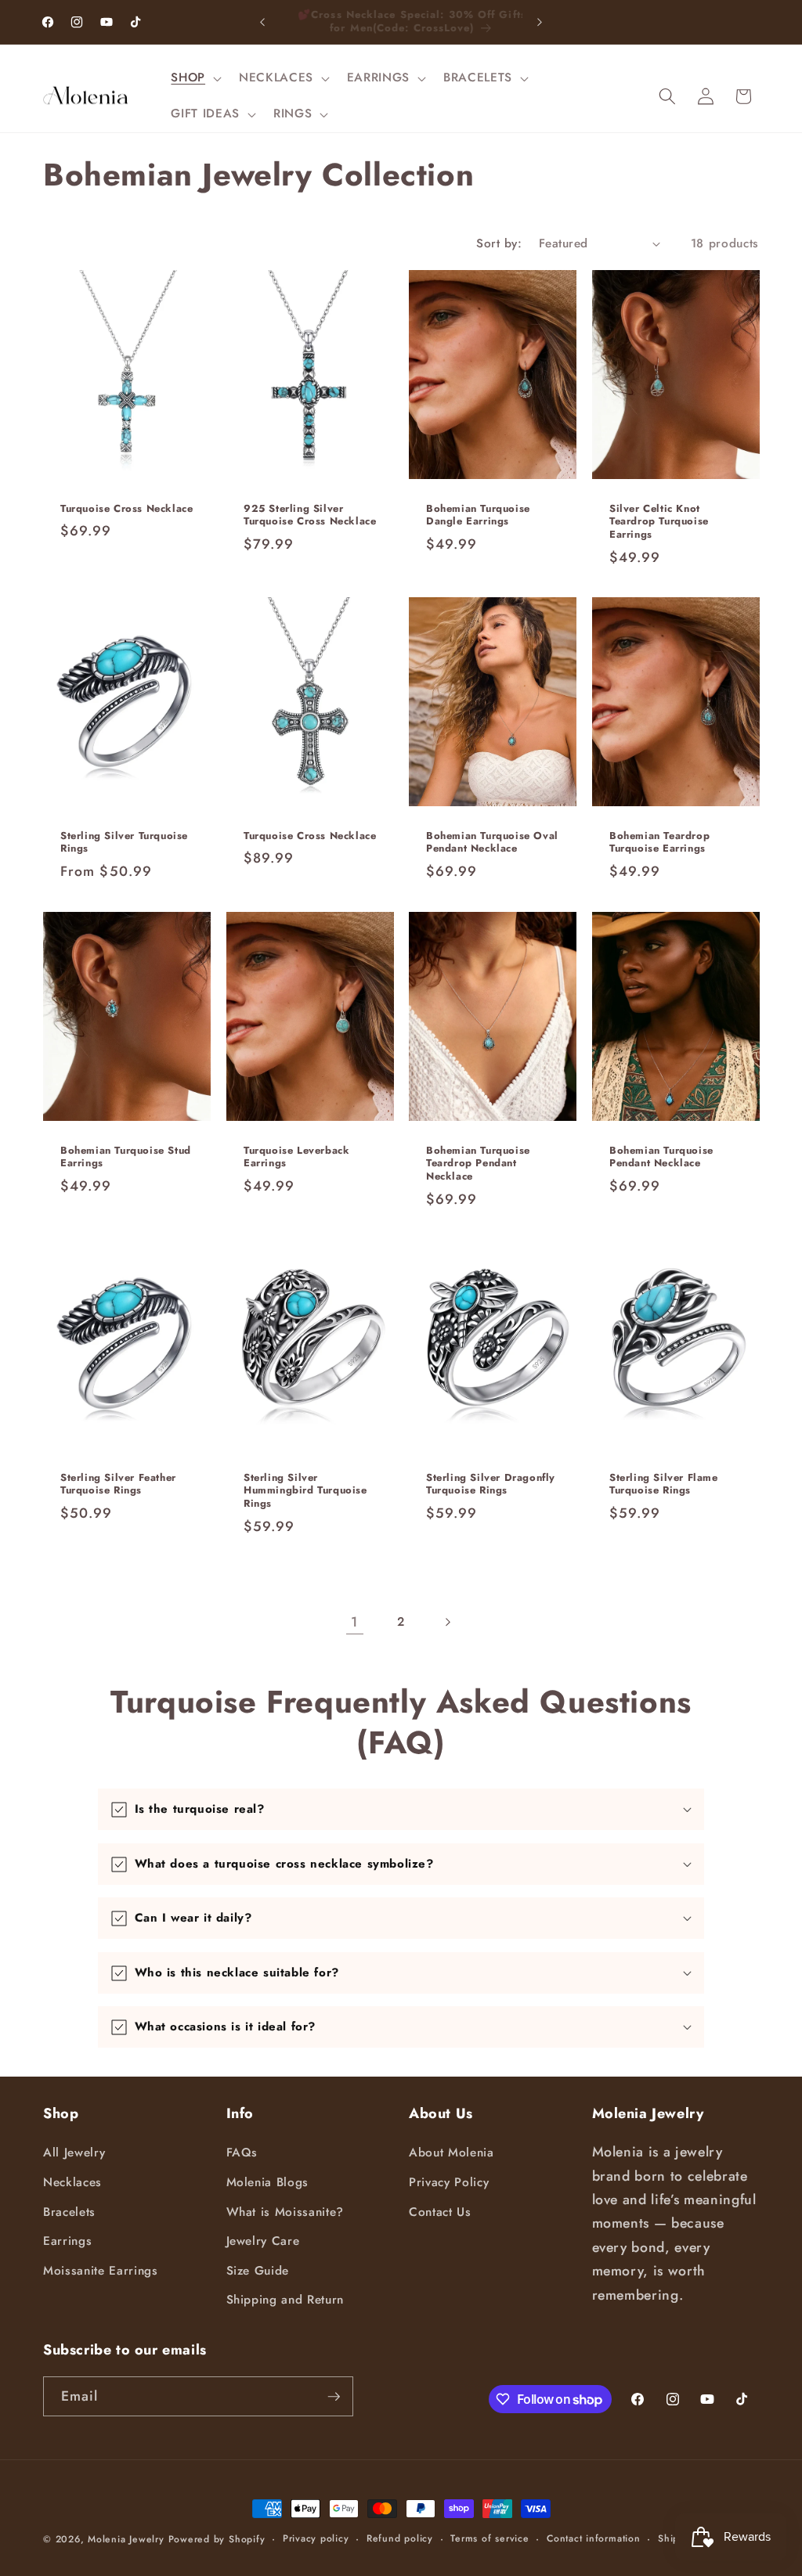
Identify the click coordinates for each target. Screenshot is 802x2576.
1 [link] (354, 1622)
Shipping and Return (285, 2300)
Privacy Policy (449, 2182)
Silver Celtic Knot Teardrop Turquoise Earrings (659, 522)
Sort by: (499, 243)
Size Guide (258, 2271)
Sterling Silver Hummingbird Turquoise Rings (305, 1491)
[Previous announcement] (262, 22)
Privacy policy (316, 2538)
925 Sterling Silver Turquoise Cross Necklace (310, 516)
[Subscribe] (334, 2397)
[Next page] (447, 1622)
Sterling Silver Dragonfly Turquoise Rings (491, 1484)
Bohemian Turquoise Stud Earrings (126, 1157)
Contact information (594, 2538)
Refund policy (400, 2538)
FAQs (242, 2153)
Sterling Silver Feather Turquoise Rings (118, 1484)
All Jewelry (74, 2153)
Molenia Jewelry (126, 2539)
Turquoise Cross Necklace (126, 509)
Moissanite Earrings (101, 2271)
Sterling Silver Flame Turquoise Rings (664, 1484)
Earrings (67, 2241)
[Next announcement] (540, 22)
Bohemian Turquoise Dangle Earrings (478, 516)
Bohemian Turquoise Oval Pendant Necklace (492, 843)
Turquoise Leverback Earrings (296, 1157)
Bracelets (69, 2212)
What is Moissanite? (285, 2212)
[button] (195, 78)
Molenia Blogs (268, 2182)
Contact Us (440, 2212)
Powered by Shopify (217, 2539)
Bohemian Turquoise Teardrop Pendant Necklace (478, 1164)
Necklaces (72, 2182)
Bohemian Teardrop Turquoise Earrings (659, 843)
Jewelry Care (263, 2241)
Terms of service (490, 2538)
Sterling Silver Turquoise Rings (124, 843)
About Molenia (452, 2153)
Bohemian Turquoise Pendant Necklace (661, 1157)
